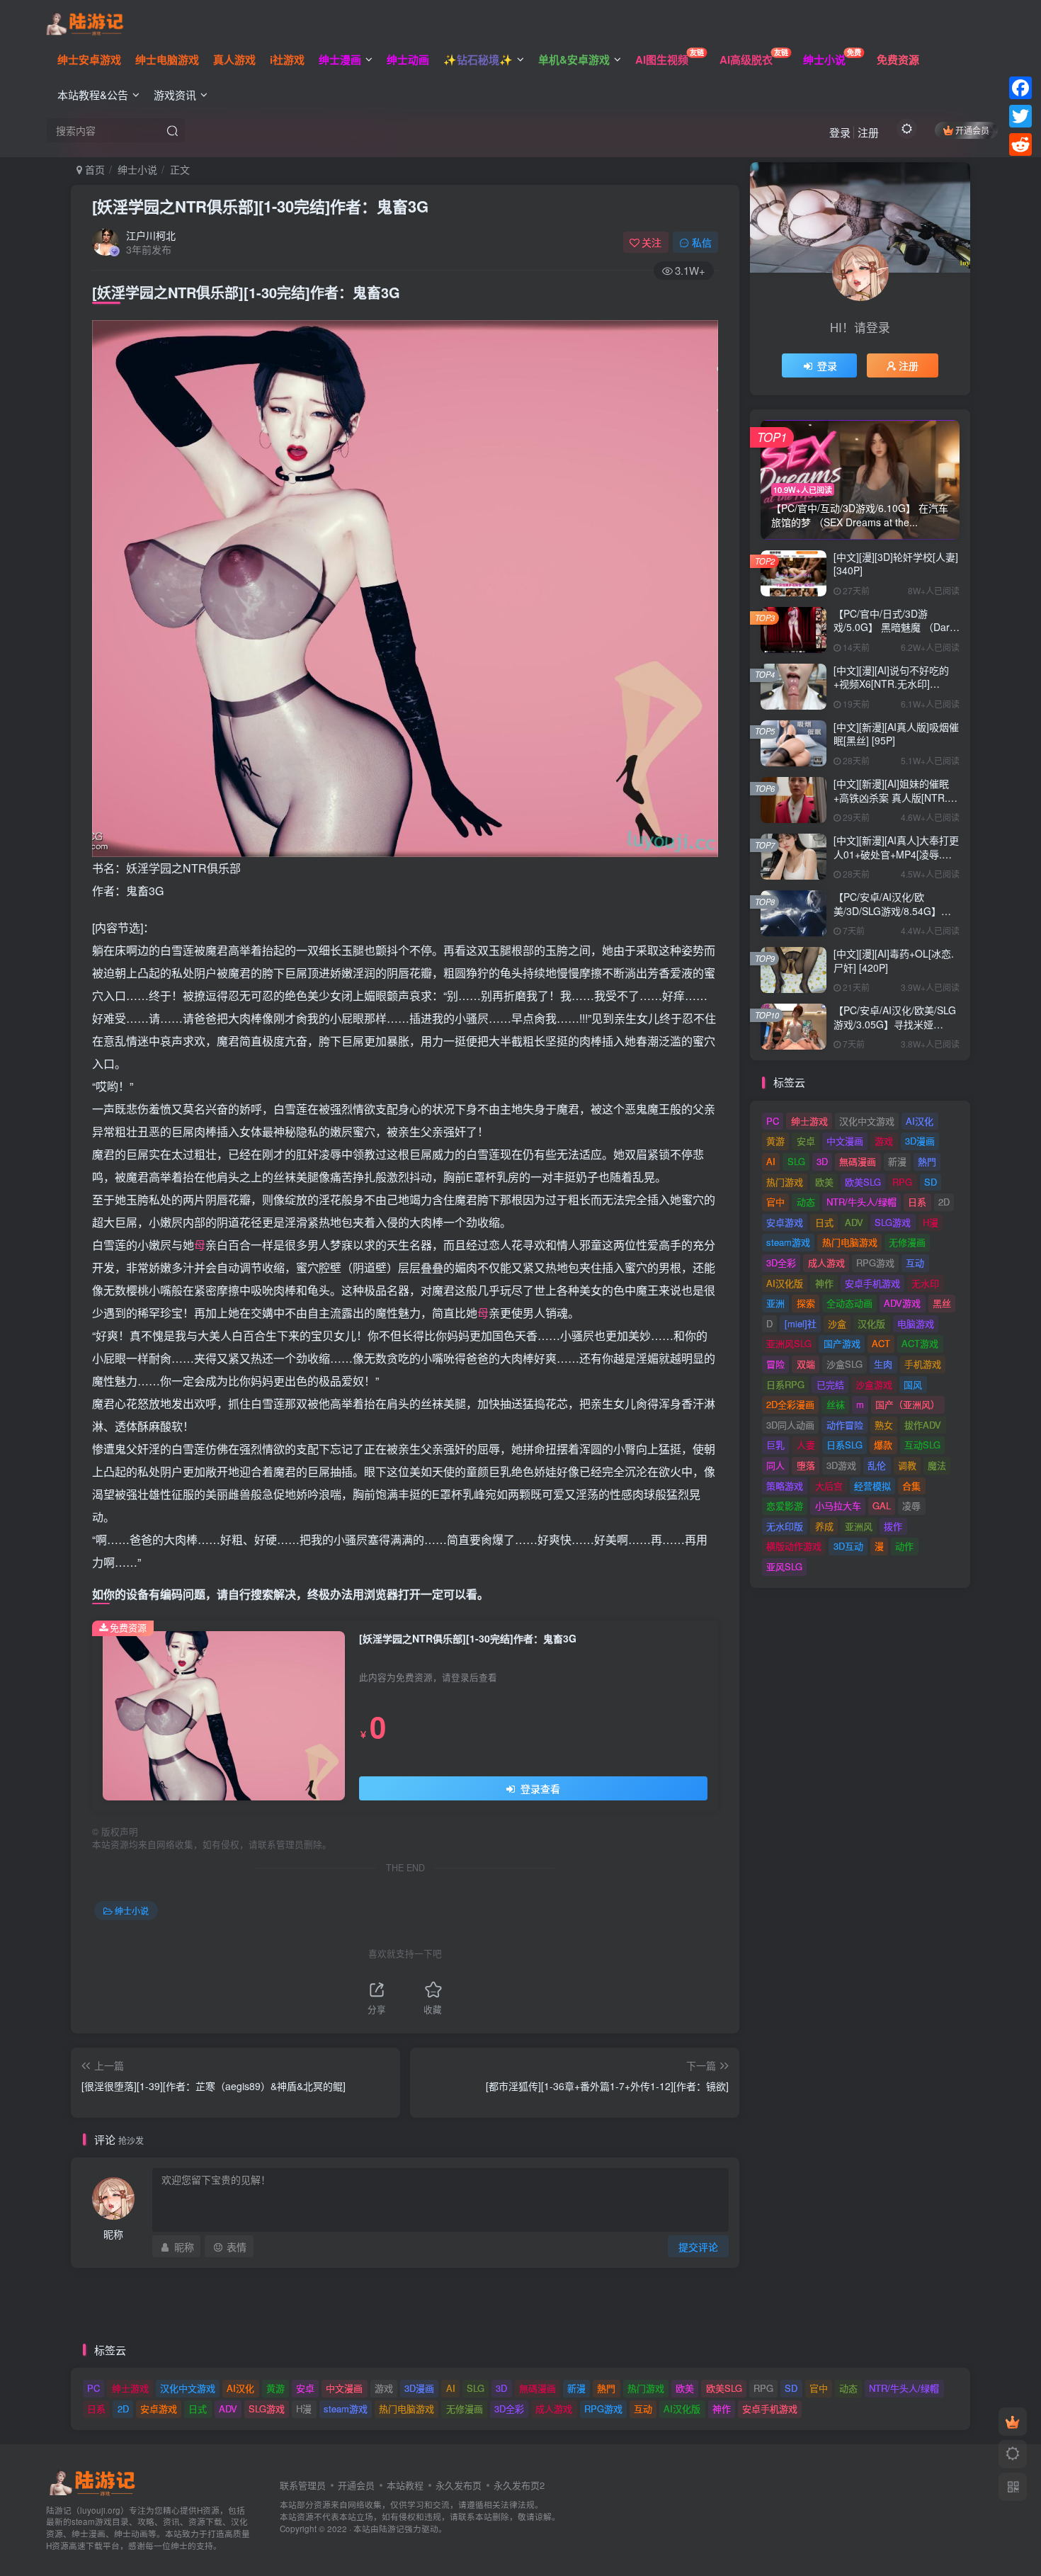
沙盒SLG (844, 1364)
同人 (775, 1465)
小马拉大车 (838, 1505)
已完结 (830, 1384)
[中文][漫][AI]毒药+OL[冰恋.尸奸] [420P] (894, 960)
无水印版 (785, 1526)
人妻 (806, 1445)
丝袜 (836, 1404)
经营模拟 (872, 1486)
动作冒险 (845, 1425)
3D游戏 (841, 1465)
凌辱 (911, 1505)
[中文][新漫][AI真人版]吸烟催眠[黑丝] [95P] (896, 734)
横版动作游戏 (794, 1546)
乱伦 (877, 1465)
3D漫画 (920, 1141)
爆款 (883, 1445)
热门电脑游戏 (850, 1242)
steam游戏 (788, 1242)
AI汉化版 (785, 1283)
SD (931, 1182)
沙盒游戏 (874, 1384)
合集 (911, 1486)
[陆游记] (85, 22)
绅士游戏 (809, 1121)
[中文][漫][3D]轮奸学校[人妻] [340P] (896, 564)
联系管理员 (303, 2485)
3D (822, 1161)
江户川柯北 (151, 235)
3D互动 (848, 1546)
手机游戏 (923, 1364)
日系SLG (844, 1445)
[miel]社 (801, 1323)
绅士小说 (137, 169)
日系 (917, 1202)
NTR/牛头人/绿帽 (861, 1202)
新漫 (897, 1161)
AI (771, 1161)
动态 (806, 1202)
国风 (913, 1384)
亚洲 (775, 1303)
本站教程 (405, 2485)
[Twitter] (1020, 116)
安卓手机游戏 (872, 1283)
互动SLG (922, 1445)
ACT (881, 1343)
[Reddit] (1020, 144)
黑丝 (942, 1303)
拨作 (893, 1526)
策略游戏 (785, 1486)
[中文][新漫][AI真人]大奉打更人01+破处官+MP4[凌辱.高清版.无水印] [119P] (896, 854)
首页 (93, 169)
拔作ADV (923, 1425)
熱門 (927, 1161)
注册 (868, 132)
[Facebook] (1020, 88)
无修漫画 (907, 1242)
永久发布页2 (519, 2485)
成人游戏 (826, 1263)
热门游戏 (785, 1182)
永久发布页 (459, 2485)
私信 (702, 242)
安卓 (806, 1141)
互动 (915, 1263)
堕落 (806, 1465)
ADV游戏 (902, 1303)
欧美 (824, 1182)
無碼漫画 (858, 1161)
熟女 (884, 1425)
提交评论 (698, 2247)
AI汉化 (920, 1121)
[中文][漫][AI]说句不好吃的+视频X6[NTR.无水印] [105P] (891, 684)
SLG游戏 (893, 1222)
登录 (840, 132)
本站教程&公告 (93, 95)
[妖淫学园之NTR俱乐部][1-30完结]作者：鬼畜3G (260, 206)
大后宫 (829, 1486)
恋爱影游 (785, 1505)
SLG (796, 1161)
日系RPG (785, 1384)
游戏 (884, 1141)
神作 (824, 1283)
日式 (824, 1222)
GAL (882, 1505)
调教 (907, 1465)
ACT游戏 (920, 1343)
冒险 (775, 1364)
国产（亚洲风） (908, 1404)
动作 (904, 1546)
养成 (824, 1526)
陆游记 (392, 2529)
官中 (775, 1202)
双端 (806, 1364)
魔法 (937, 1465)
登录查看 (539, 1788)
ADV (854, 1222)
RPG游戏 (875, 1263)
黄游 (775, 1141)
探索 (806, 1303)
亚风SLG (784, 1566)
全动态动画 (849, 1303)
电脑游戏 (916, 1323)
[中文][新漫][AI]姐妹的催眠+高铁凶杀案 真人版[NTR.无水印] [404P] (895, 797)
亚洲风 (859, 1526)
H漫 (931, 1222)
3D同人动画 (790, 1425)
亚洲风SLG (789, 1343)
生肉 (883, 1364)
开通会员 (972, 130)
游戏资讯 (175, 95)
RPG (902, 1182)
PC (773, 1121)
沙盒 (837, 1323)
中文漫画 (845, 1141)
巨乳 (775, 1445)
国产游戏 (842, 1343)
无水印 (925, 1283)
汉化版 (871, 1323)
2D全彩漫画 (790, 1404)
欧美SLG (863, 1182)
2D (944, 1202)
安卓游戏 (785, 1222)
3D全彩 (781, 1263)
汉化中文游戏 (867, 1121)
